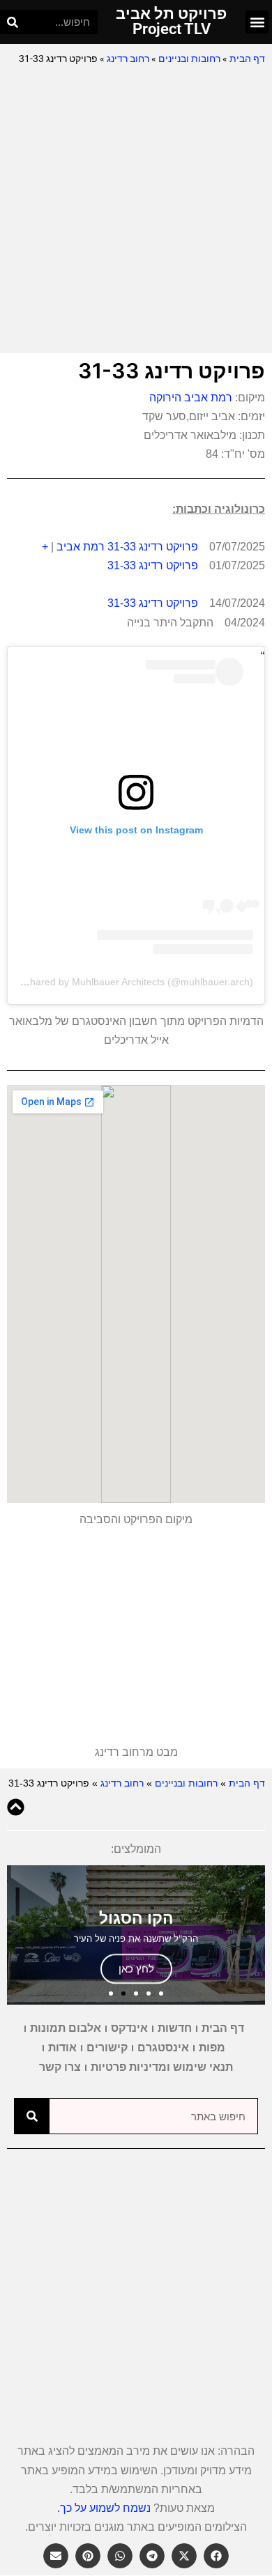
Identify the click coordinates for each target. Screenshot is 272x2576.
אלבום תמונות (66, 2028)
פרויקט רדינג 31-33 (153, 565)
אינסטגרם (163, 2047)
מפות (212, 2047)
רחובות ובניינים (189, 59)
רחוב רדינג (128, 59)
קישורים (107, 2047)
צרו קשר (60, 2067)
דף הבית (247, 59)
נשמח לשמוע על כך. (104, 2508)
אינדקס (129, 2028)
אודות (62, 2047)
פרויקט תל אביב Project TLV (171, 21)
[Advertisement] (136, 210)
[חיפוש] (12, 22)
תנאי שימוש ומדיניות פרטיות (162, 2067)
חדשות (175, 2028)
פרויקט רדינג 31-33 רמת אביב (127, 547)
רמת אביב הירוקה (191, 398)
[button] (257, 22)
